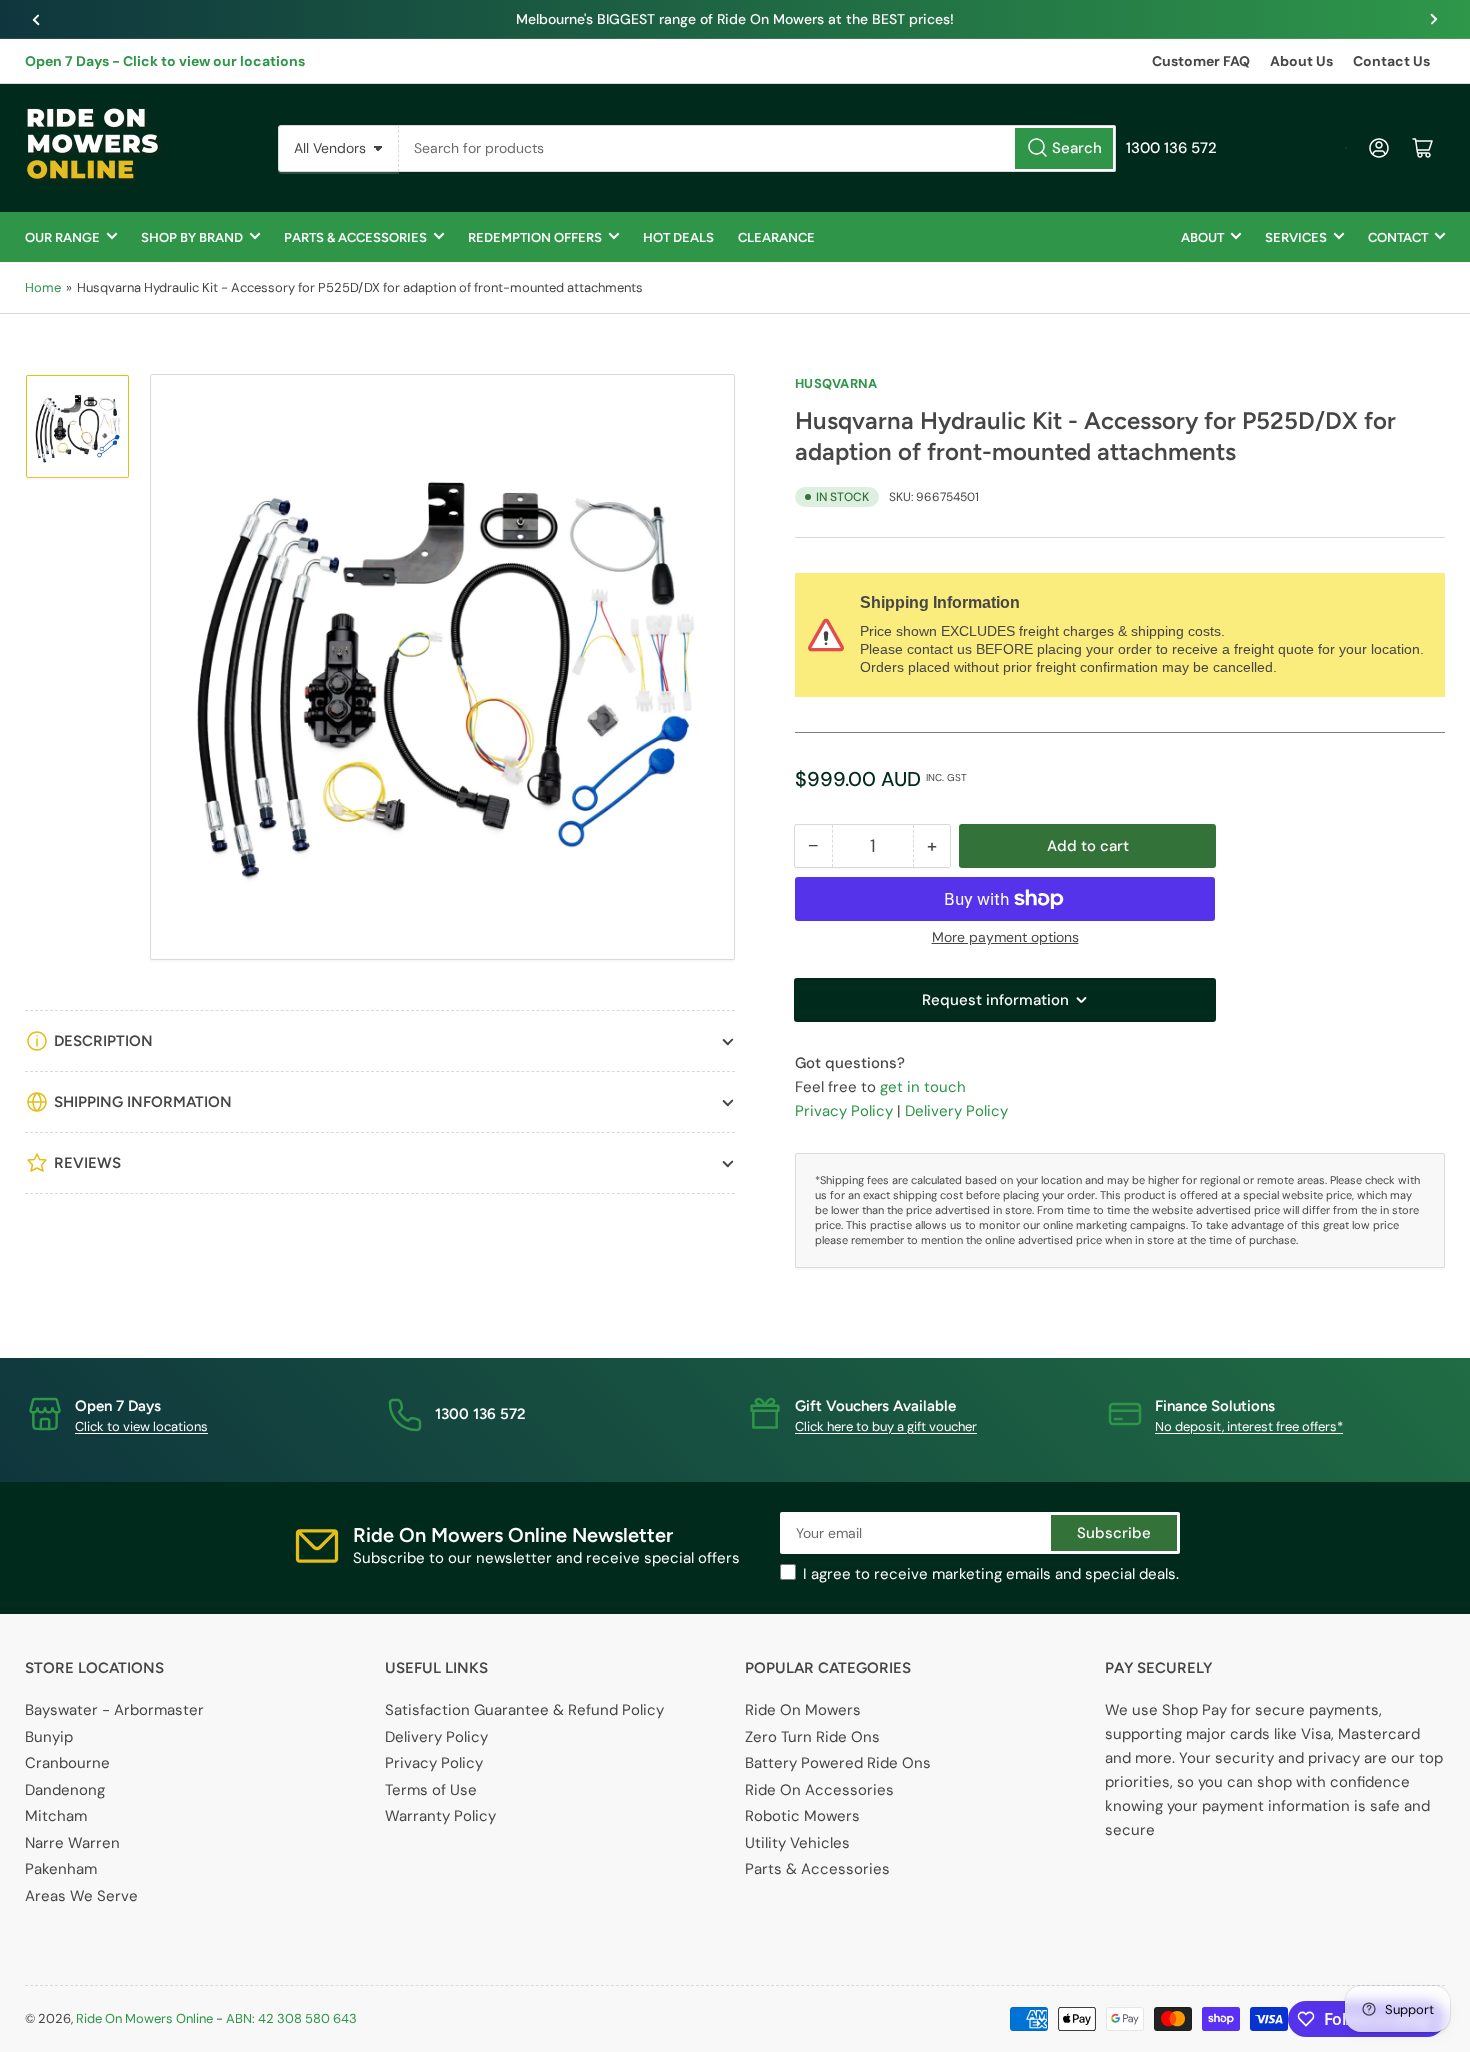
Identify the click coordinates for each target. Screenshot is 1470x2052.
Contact (1398, 237)
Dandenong (65, 1790)
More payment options (1005, 937)
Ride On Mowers (803, 1710)
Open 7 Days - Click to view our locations (165, 61)
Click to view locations (141, 1426)
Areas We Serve (81, 1896)
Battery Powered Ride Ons (838, 1763)
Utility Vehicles (797, 1843)
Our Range (62, 237)
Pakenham (61, 1869)
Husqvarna (836, 383)
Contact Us (1391, 61)
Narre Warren (72, 1843)
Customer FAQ (1201, 61)
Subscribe (1114, 1533)
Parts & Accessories (355, 237)
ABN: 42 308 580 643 (291, 2018)
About (1202, 237)
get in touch (923, 1087)
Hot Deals (678, 237)
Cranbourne (67, 1763)
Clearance (776, 237)
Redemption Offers (535, 237)
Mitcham (56, 1816)
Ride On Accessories (819, 1790)
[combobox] (757, 148)
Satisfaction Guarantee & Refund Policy (524, 1710)
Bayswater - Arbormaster (114, 1710)
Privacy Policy (844, 1111)
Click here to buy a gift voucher (886, 1426)
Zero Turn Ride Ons (812, 1737)
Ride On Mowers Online (144, 2018)
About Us (1301, 61)
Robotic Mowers (802, 1816)
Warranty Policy (440, 1816)
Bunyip (49, 1737)
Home (43, 287)
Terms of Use (431, 1790)
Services (1296, 237)
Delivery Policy (956, 1111)
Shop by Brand (192, 237)
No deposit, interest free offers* (1249, 1426)
